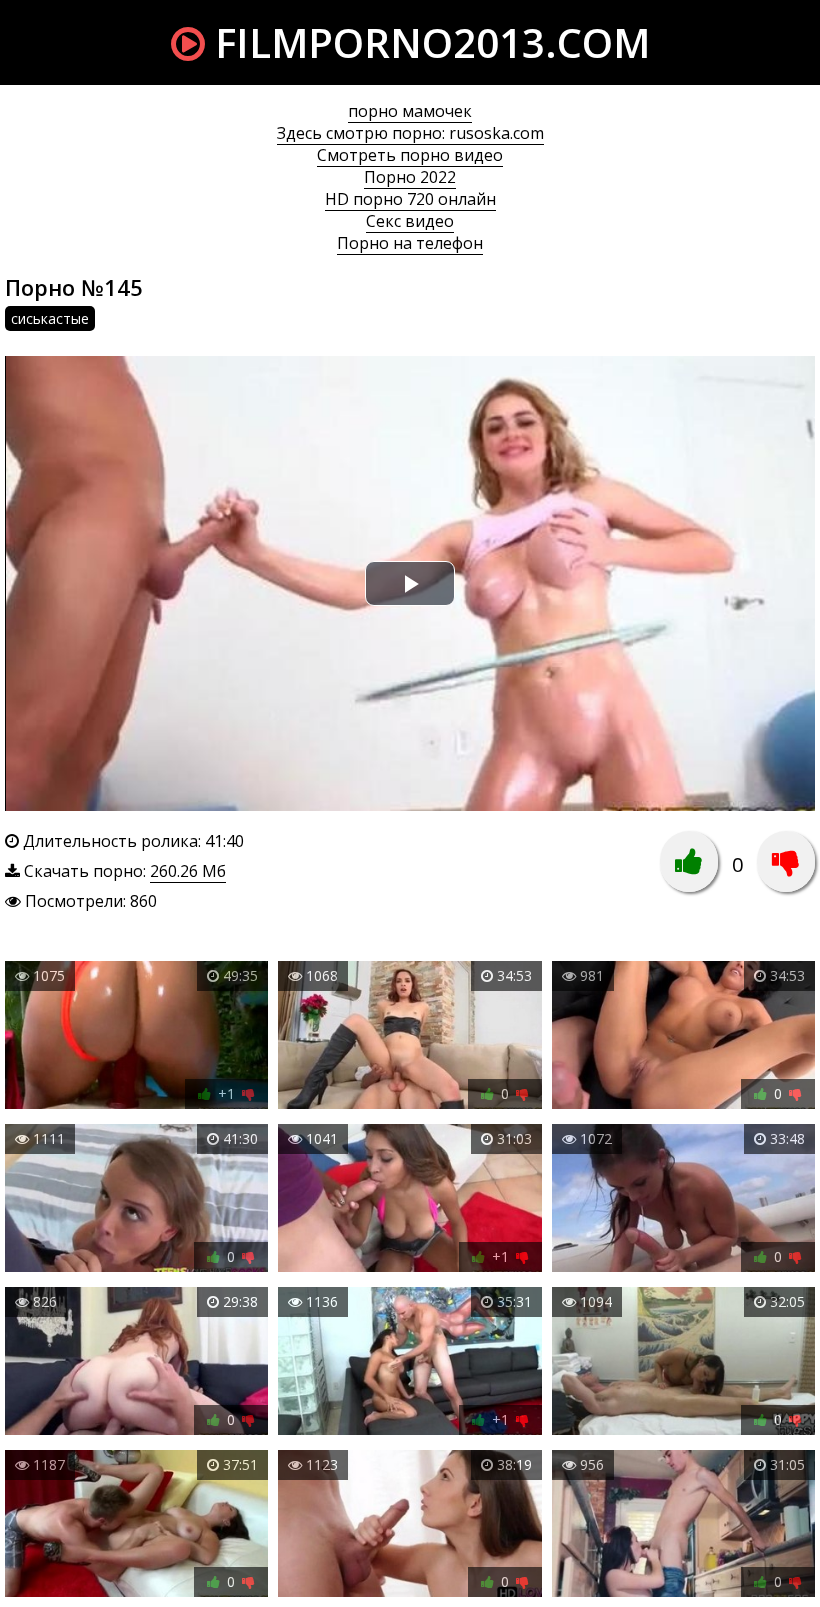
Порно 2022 (410, 177)
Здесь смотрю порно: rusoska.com (410, 133)
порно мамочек (410, 111)
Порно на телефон (410, 243)
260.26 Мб (188, 871)
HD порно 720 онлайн (410, 199)
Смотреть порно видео (410, 155)
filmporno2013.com (427, 42)
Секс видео (410, 221)
